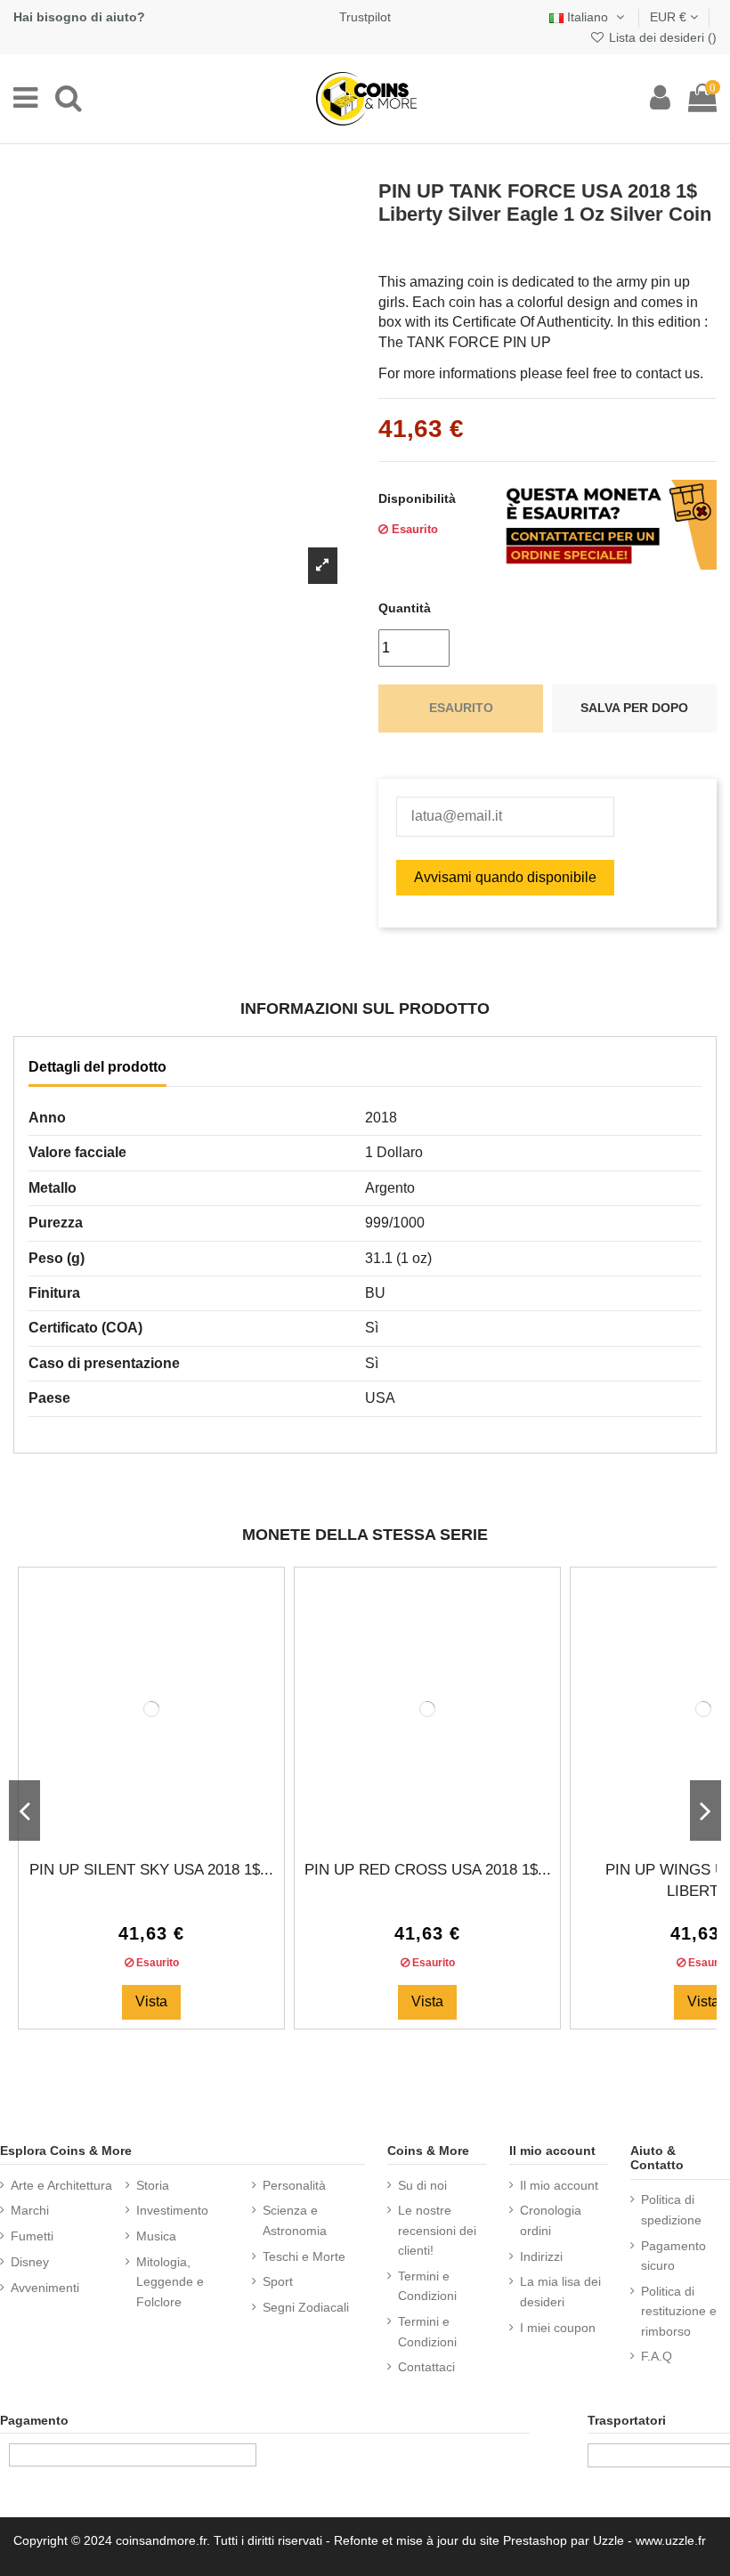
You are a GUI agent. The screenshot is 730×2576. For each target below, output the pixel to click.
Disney (30, 2262)
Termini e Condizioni (427, 2286)
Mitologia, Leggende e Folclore (170, 2282)
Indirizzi (541, 2256)
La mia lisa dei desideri (560, 2291)
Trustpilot (365, 17)
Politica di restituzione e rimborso (679, 2311)
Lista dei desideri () (661, 37)
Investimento (172, 2210)
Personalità (294, 2185)
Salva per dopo (634, 708)
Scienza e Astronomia (295, 2220)
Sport (278, 2281)
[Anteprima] (166, 1825)
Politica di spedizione (671, 2209)
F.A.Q (657, 2356)
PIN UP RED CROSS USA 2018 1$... (428, 1870)
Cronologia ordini (551, 2220)
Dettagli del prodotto (97, 1067)
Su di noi (422, 2185)
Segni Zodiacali (306, 2307)
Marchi (30, 2210)
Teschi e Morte (304, 2256)
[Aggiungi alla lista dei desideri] (137, 1825)
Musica (156, 2236)
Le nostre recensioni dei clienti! (437, 2230)
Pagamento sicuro (673, 2256)
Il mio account (559, 2185)
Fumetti (32, 2236)
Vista (151, 2001)
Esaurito (461, 708)
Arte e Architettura (61, 2185)
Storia (153, 2185)
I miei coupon (558, 2328)
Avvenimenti (45, 2288)
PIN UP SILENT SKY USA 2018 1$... (151, 1870)
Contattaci (426, 2367)
